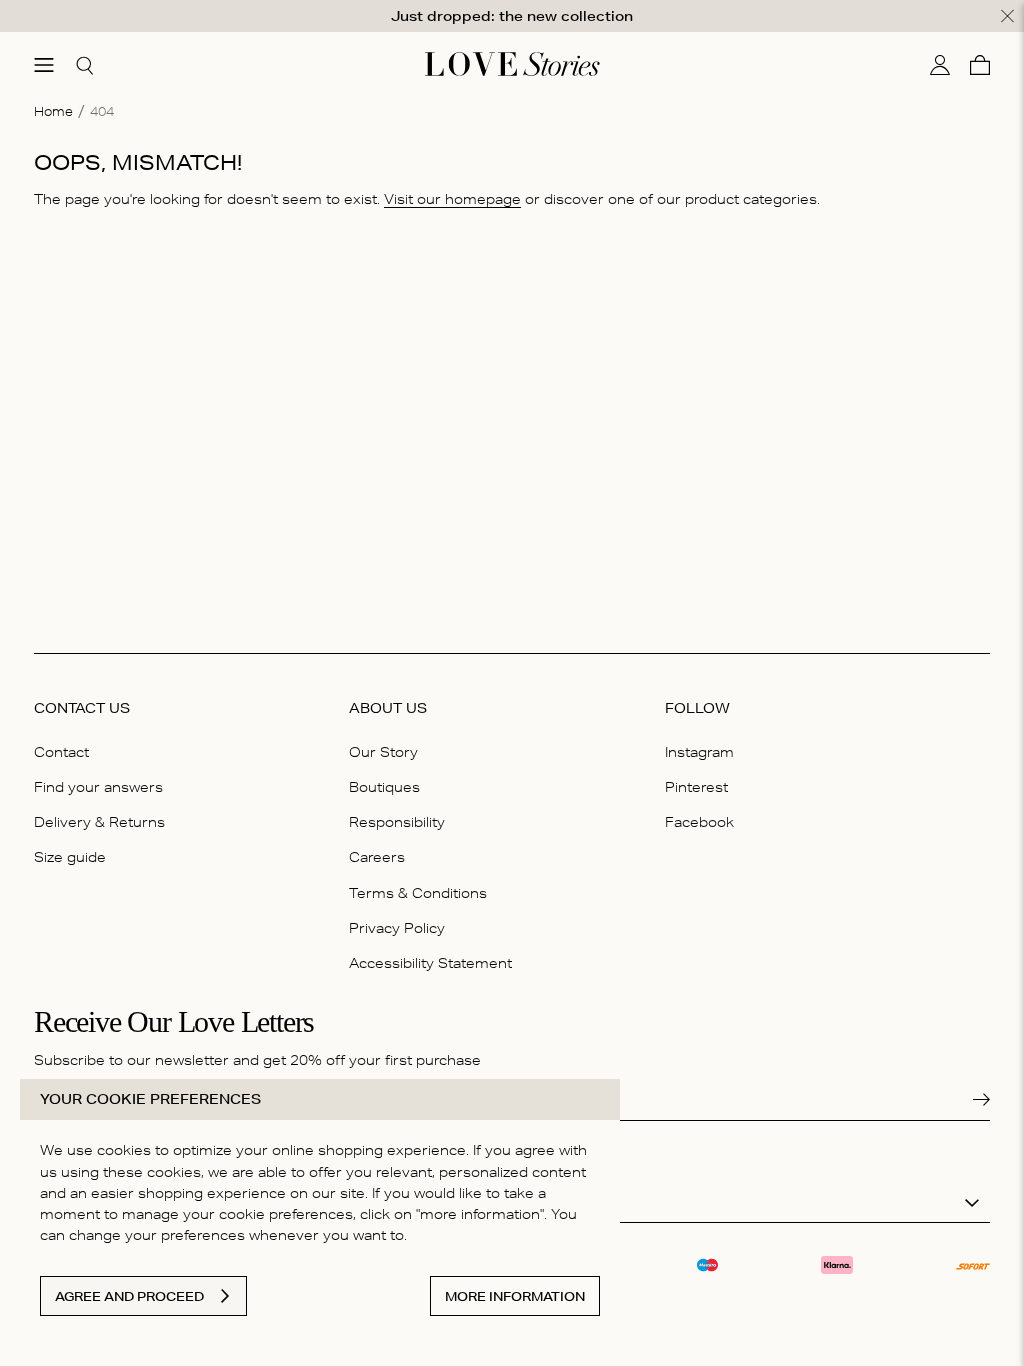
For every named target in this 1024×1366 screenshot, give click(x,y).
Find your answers (98, 787)
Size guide (70, 857)
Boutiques (384, 787)
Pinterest (696, 787)
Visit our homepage (452, 199)
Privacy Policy (397, 928)
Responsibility (397, 822)
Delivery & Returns (99, 822)
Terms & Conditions (418, 893)
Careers (377, 857)
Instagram (699, 752)
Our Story (383, 752)
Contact (61, 752)
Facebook (699, 822)
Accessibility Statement (430, 963)
